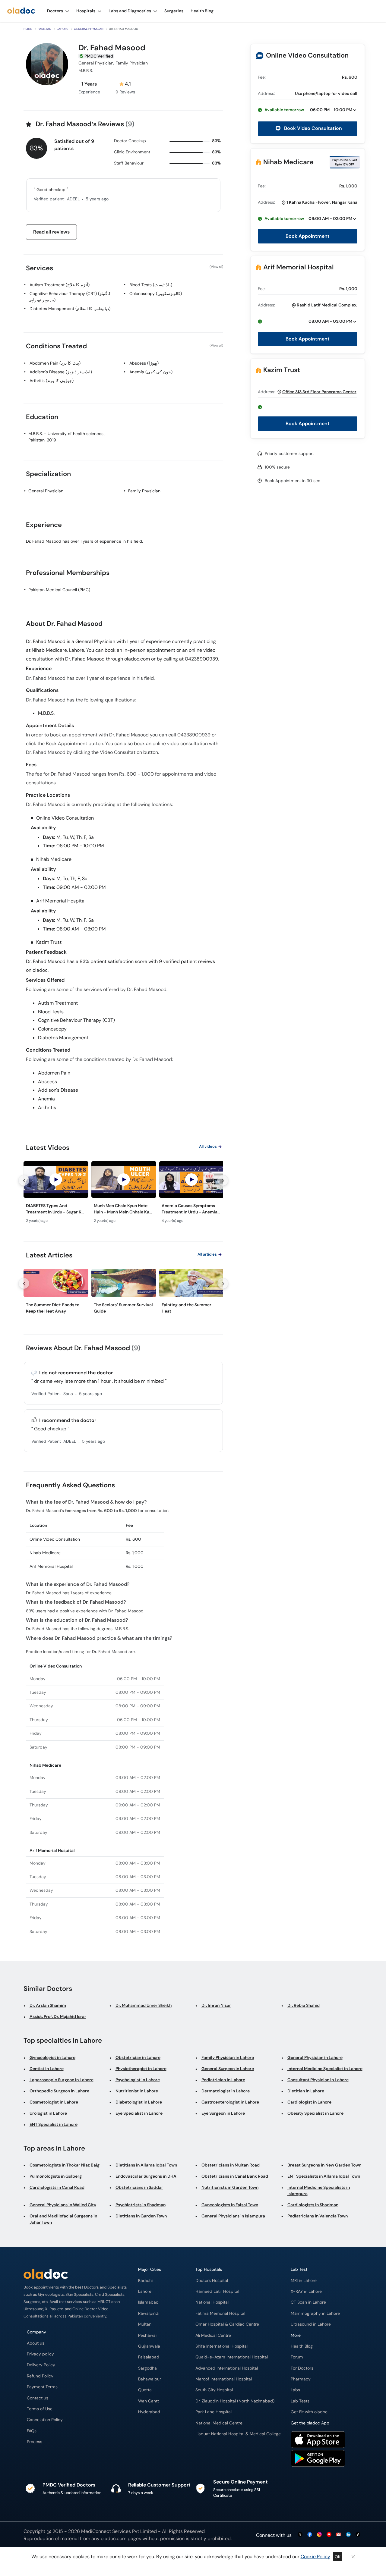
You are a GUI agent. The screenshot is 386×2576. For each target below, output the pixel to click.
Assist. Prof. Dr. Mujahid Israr (58, 2016)
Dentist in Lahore (47, 2069)
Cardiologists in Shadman (313, 2205)
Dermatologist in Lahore (226, 2091)
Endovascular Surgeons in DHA (146, 2176)
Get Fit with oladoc (309, 2412)
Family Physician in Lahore (228, 2057)
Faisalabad (149, 2357)
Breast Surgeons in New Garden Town (324, 2165)
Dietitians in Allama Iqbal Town (146, 2165)
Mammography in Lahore (315, 2313)
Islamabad (148, 2302)
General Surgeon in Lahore (228, 2069)
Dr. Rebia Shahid (304, 2005)
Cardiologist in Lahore (309, 2102)
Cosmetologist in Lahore (54, 2102)
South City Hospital (214, 2390)
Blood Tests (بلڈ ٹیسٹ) (151, 285)
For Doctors (302, 2368)
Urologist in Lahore (48, 2113)
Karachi (145, 2281)
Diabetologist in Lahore (139, 2102)
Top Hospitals (209, 2269)
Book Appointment (308, 236)
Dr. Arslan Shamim (48, 2005)
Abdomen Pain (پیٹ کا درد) (55, 363)
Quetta (145, 2390)
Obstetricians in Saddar (139, 2187)
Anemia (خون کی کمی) (151, 372)
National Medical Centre (219, 2423)
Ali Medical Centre (213, 2335)
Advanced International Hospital (227, 2368)
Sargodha (147, 2368)
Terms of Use (40, 2409)
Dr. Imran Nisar (216, 2005)
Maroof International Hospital (224, 2379)
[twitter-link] (300, 2535)
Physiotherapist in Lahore (141, 2069)
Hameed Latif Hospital (217, 2291)
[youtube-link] (329, 2535)
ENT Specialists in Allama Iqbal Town (324, 2176)
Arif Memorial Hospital (299, 267)
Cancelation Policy (45, 2420)
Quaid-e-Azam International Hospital (232, 2357)
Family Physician (144, 491)
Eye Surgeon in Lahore (223, 2113)
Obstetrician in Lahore (138, 2057)
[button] (308, 110)
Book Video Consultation (312, 128)
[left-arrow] (24, 1180)
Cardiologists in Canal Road (57, 2187)
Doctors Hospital (212, 2281)
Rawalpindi (149, 2313)
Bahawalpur (150, 2379)
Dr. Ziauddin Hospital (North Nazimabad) (235, 2401)
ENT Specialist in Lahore (54, 2124)
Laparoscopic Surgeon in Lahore (62, 2080)
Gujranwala (149, 2346)
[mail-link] (339, 2535)
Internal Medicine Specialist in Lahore (325, 2069)
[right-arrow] (223, 1180)
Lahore (63, 29)
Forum (297, 2357)
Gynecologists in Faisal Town (230, 2205)
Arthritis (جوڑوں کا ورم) (52, 381)
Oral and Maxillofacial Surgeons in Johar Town (63, 2219)
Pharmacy (301, 2379)
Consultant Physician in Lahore (318, 2080)
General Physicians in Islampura (233, 2216)
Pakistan (44, 29)
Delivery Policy (41, 2365)
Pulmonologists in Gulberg (56, 2176)
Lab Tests (300, 2401)
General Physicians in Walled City (63, 2205)
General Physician (89, 29)
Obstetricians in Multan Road (231, 2165)
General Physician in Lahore (315, 2057)
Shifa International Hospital (221, 2346)
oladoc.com (114, 2538)
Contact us (38, 2398)
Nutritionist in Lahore (137, 2091)
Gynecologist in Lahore (52, 2057)
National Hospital (212, 2302)
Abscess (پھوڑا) (144, 363)
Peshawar (148, 2335)
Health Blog (302, 2346)
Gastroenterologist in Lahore (230, 2102)
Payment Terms (42, 2387)
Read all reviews (51, 232)
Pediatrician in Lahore (223, 2080)
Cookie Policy (315, 2557)
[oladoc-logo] (21, 11)
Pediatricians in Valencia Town (318, 2216)
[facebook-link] (310, 2535)
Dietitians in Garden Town (141, 2216)
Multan (145, 2324)
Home (28, 29)
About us (36, 2343)
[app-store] (318, 2440)
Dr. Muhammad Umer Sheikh (144, 2005)
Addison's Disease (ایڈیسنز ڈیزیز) (61, 372)
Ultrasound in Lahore (311, 2324)
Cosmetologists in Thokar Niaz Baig (65, 2165)
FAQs (32, 2431)
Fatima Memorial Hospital (220, 2313)
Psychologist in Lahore (138, 2080)
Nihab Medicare (288, 162)
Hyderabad (149, 2412)
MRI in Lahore (304, 2281)
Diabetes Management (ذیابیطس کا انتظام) (70, 309)
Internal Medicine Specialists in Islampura (319, 2190)
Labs (295, 2390)
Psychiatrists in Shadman (141, 2205)
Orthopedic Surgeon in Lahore (59, 2091)
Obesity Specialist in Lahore (315, 2113)
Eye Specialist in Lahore (139, 2113)
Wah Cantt (149, 2401)
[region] (123, 1194)
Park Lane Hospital (214, 2412)
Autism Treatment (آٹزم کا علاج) (60, 285)
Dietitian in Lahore (306, 2091)
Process (35, 2442)
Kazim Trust (282, 370)
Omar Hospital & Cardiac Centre (227, 2324)
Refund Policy (40, 2376)
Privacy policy (40, 2354)
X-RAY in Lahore (306, 2291)
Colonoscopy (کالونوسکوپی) (156, 293)
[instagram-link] (319, 2535)
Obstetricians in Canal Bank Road (235, 2176)
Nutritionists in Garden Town (230, 2187)
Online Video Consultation (307, 55)
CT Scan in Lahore (308, 2302)
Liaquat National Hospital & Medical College (238, 2434)
